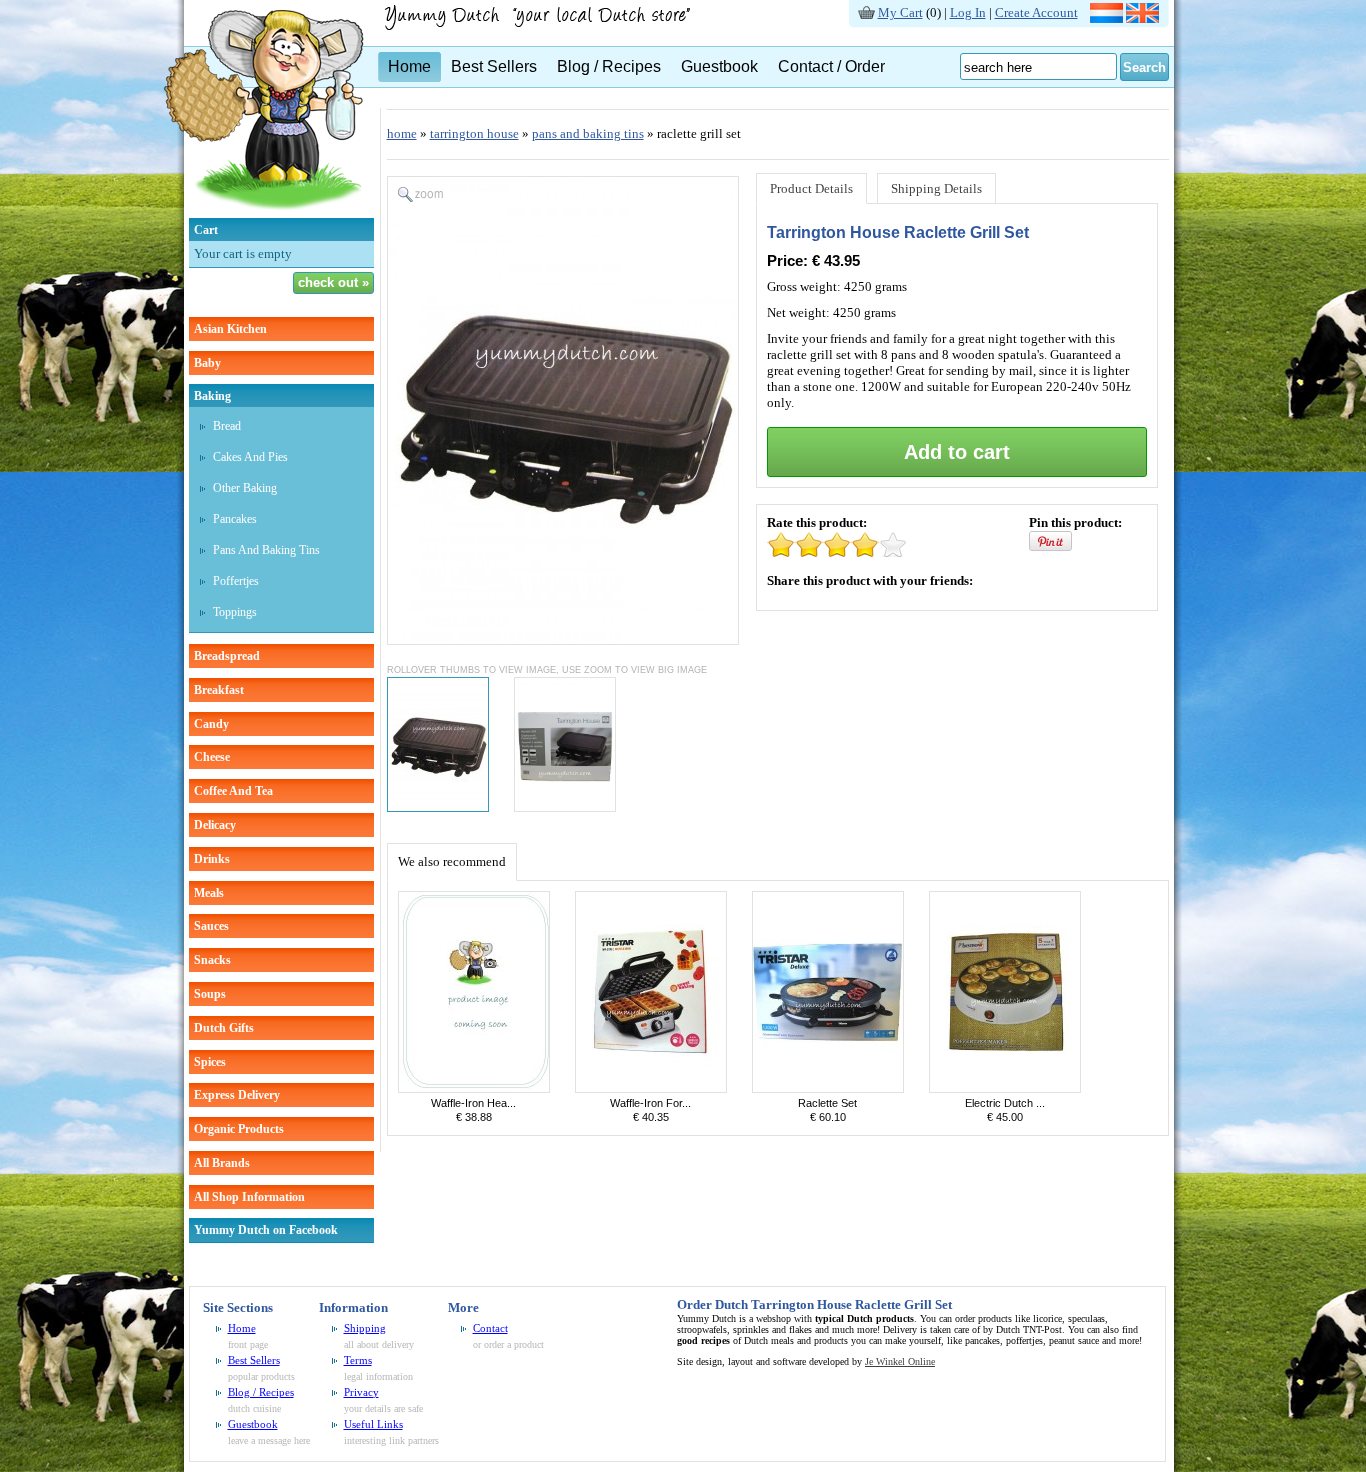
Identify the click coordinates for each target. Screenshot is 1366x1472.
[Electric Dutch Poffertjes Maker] (1005, 1088)
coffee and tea (233, 791)
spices (210, 1062)
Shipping (365, 1328)
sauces (211, 926)
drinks (212, 859)
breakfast (219, 690)
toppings (235, 612)
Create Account (1036, 12)
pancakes (235, 519)
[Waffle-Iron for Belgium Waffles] (651, 1088)
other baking (245, 488)
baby (207, 363)
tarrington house (474, 133)
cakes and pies (250, 457)
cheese (212, 757)
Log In (968, 12)
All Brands (222, 1163)
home (402, 133)
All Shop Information (249, 1197)
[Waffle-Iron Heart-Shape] (474, 1088)
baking (212, 396)
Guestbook (719, 66)
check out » (333, 282)
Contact (490, 1328)
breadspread (227, 656)
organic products (239, 1129)
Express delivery (237, 1095)
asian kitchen (230, 329)
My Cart (900, 12)
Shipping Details (936, 188)
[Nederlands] (1106, 18)
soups (210, 994)
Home (409, 66)
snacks (212, 960)
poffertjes (236, 581)
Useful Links (373, 1424)
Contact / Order (831, 66)
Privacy (361, 1392)
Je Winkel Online (900, 1361)
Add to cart (957, 452)
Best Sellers (494, 66)
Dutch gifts (224, 1028)
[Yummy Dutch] (264, 213)
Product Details (811, 188)
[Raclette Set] (828, 1088)
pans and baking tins (266, 550)
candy (211, 724)
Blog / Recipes (609, 66)
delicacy (215, 825)
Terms (358, 1360)
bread (227, 426)
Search (1144, 67)
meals (209, 893)
